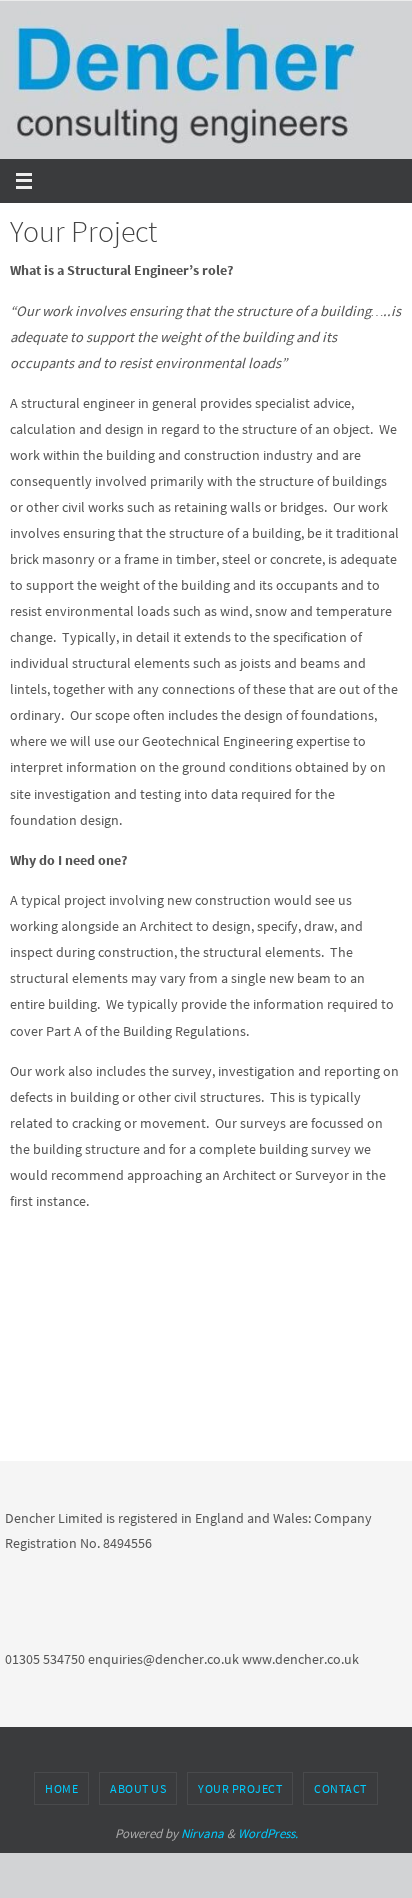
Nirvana (202, 1833)
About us (138, 1788)
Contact (340, 1788)
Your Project (240, 1788)
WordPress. (268, 1833)
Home (61, 1788)
